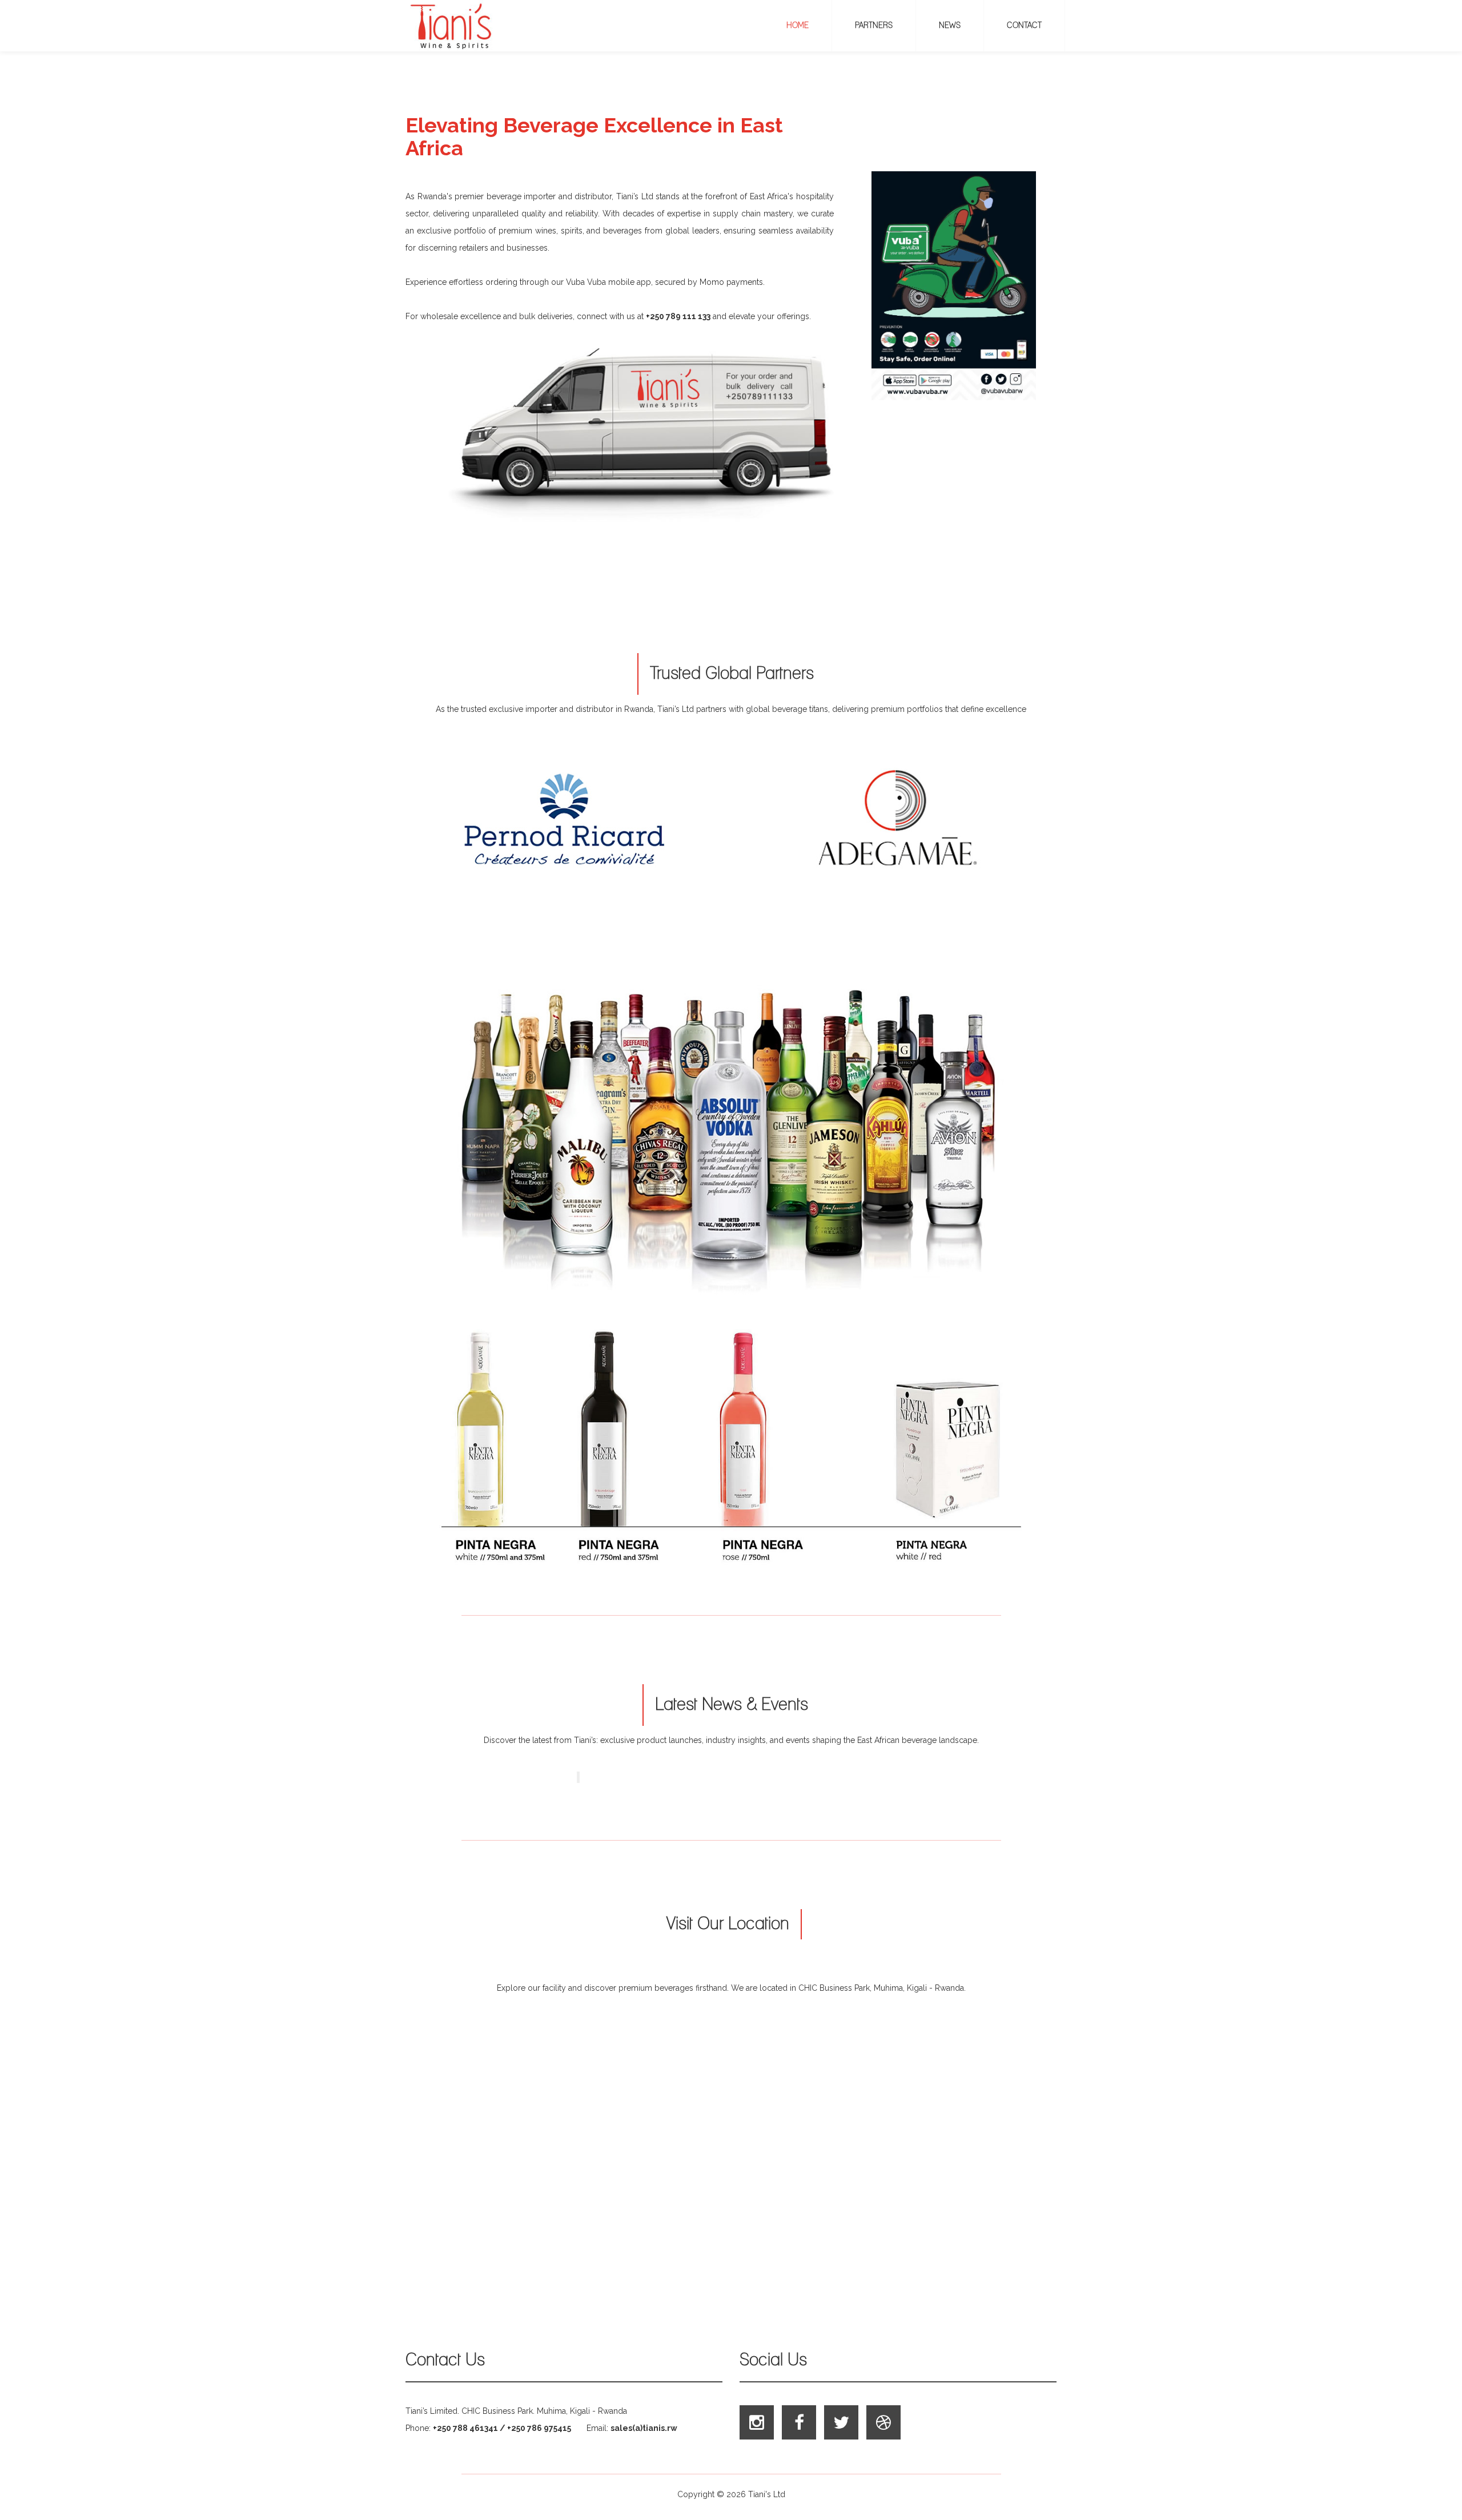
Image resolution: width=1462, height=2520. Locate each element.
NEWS (950, 26)
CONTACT (1024, 26)
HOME (798, 26)
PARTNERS (874, 26)
